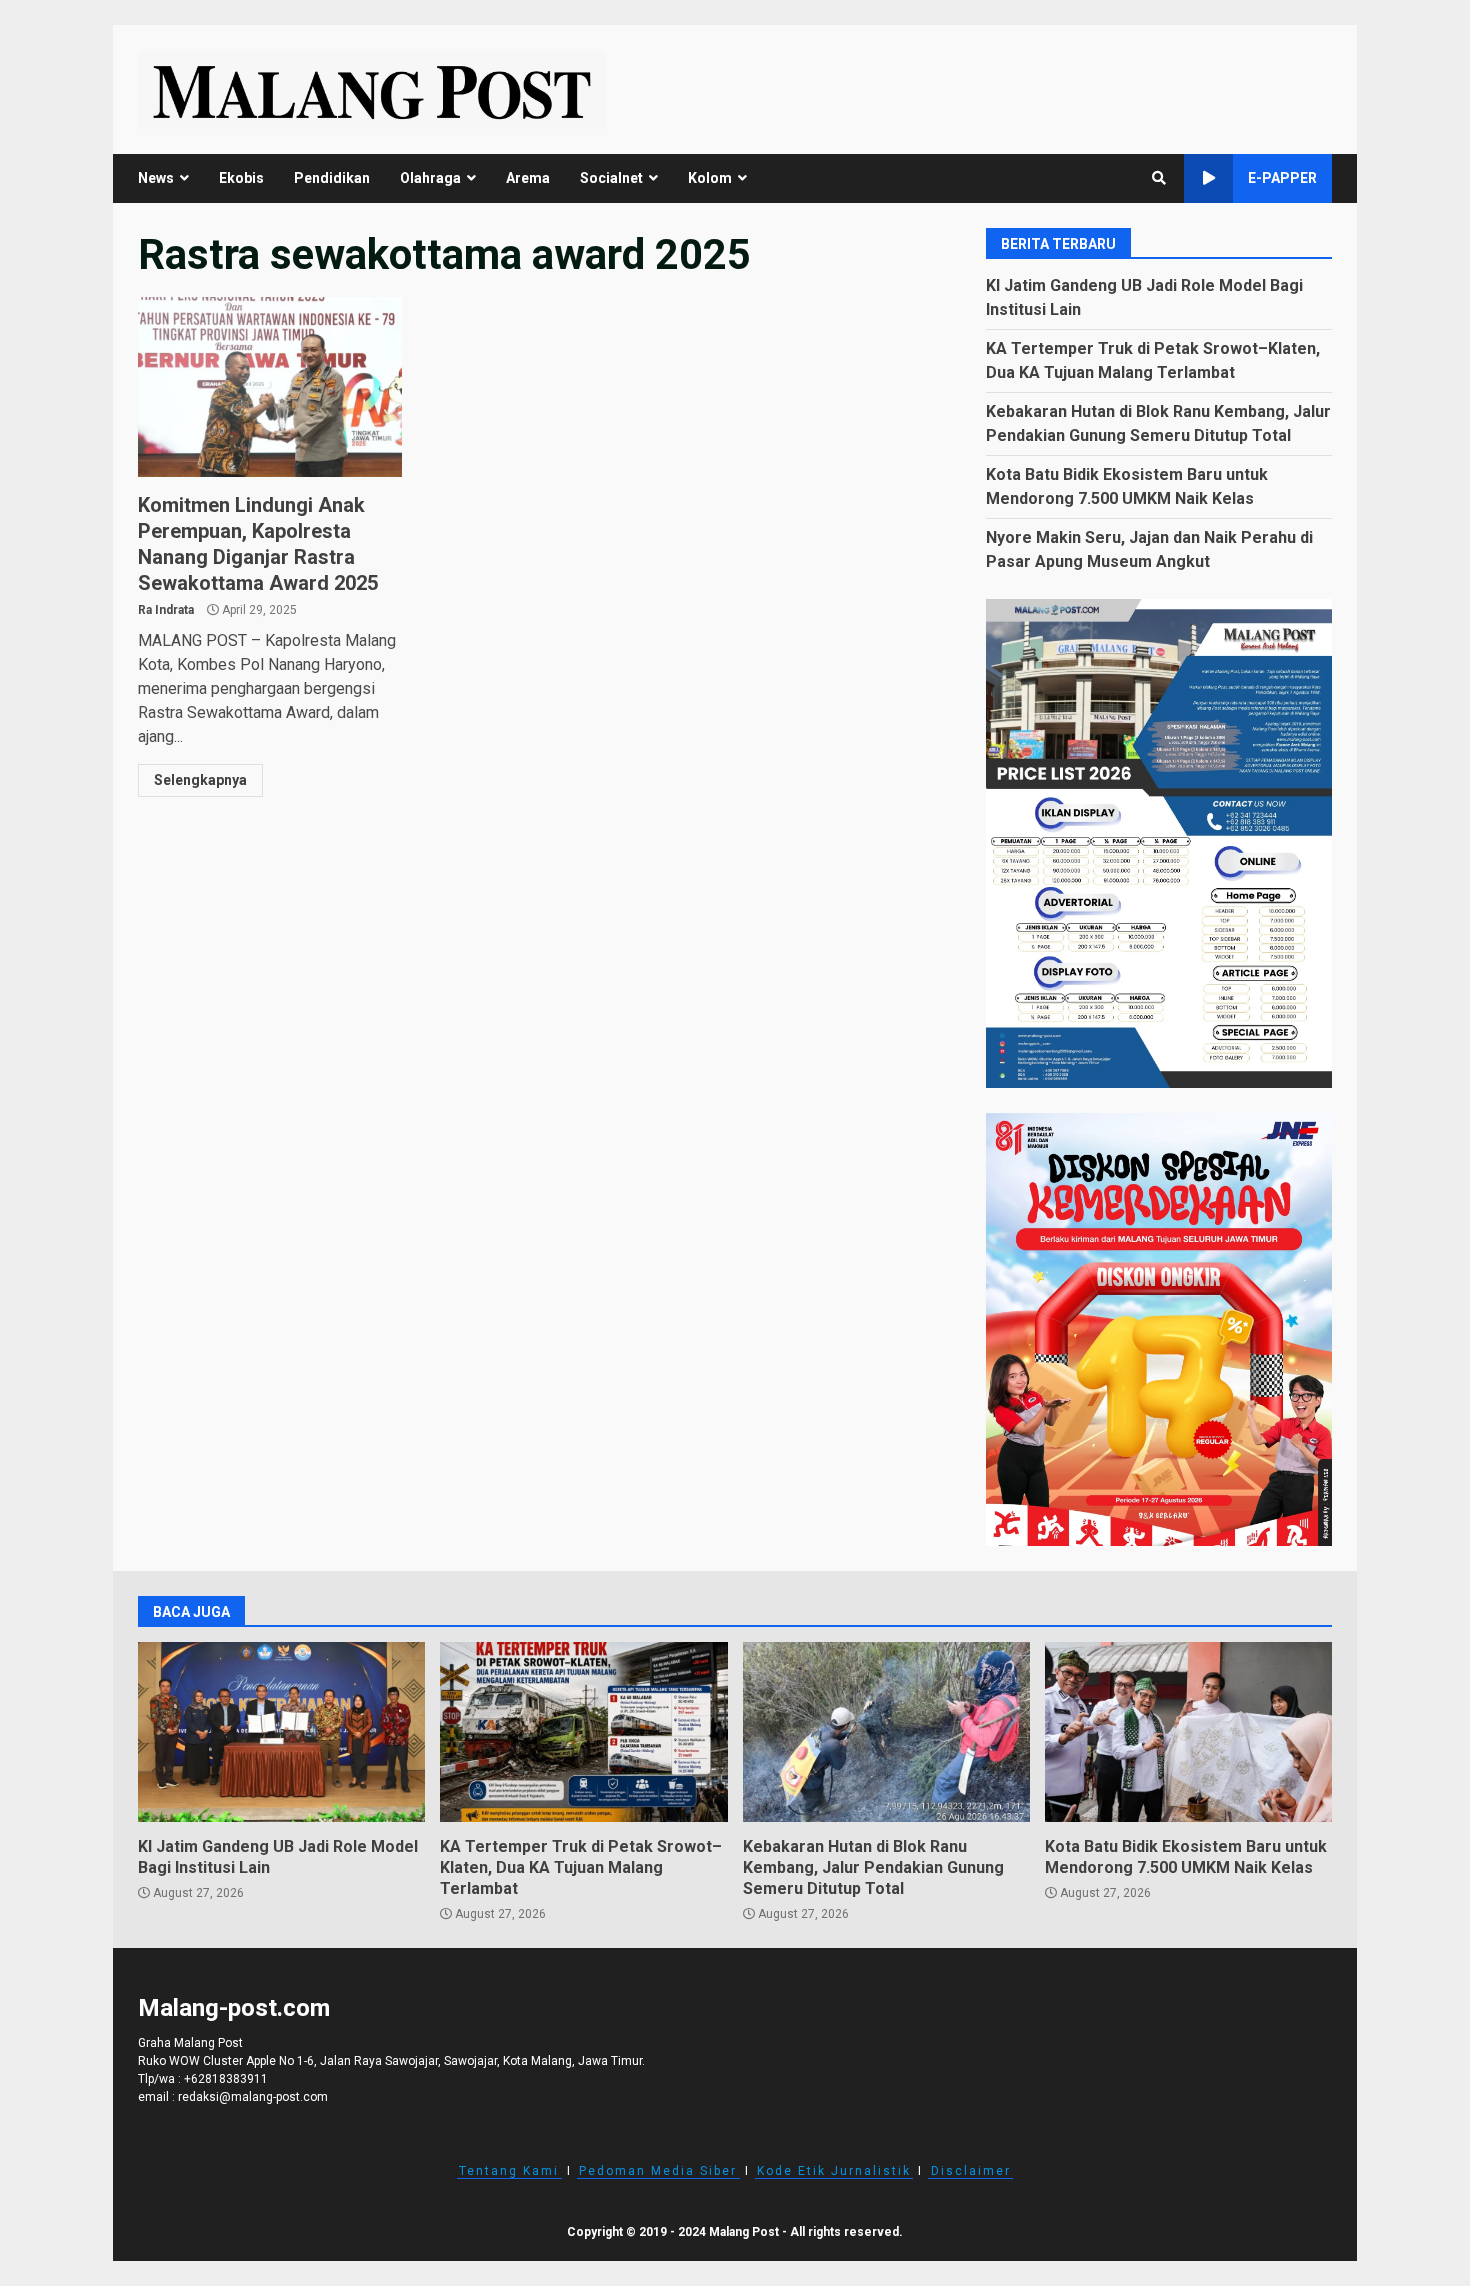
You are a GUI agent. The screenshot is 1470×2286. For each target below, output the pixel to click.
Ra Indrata (166, 610)
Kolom (710, 178)
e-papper (1282, 178)
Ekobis (241, 178)
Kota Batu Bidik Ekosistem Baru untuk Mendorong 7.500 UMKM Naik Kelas (1188, 1732)
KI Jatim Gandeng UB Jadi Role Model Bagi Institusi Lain (281, 1732)
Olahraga (430, 178)
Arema (528, 178)
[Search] (1159, 178)
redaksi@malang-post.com (253, 2097)
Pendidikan (332, 178)
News (156, 178)
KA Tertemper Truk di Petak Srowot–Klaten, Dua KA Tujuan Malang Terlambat (583, 1732)
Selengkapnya (200, 780)
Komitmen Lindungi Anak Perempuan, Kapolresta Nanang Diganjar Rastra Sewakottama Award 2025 (270, 387)
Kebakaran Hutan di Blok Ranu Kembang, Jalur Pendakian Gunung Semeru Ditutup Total (886, 1732)
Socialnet (611, 178)
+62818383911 (226, 2079)
